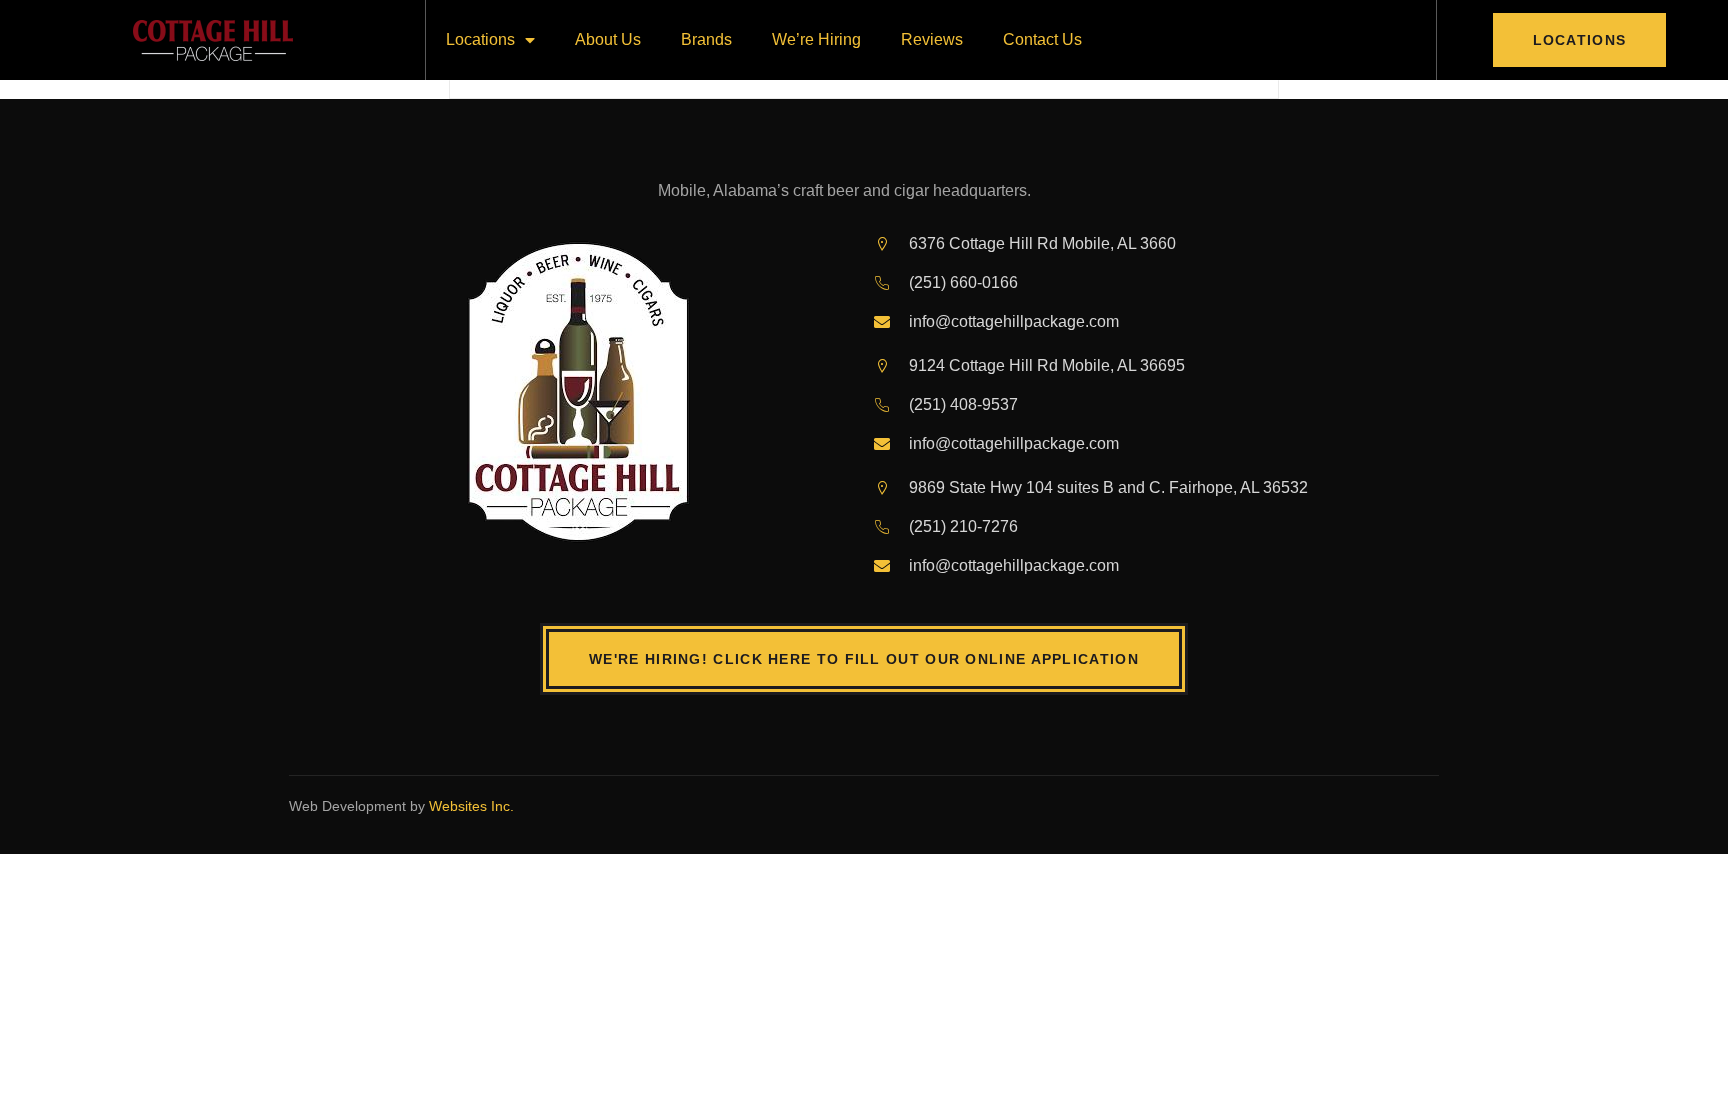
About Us (608, 39)
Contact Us (1042, 39)
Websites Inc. (471, 806)
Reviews (932, 39)
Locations (480, 39)
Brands (706, 39)
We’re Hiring (816, 39)
